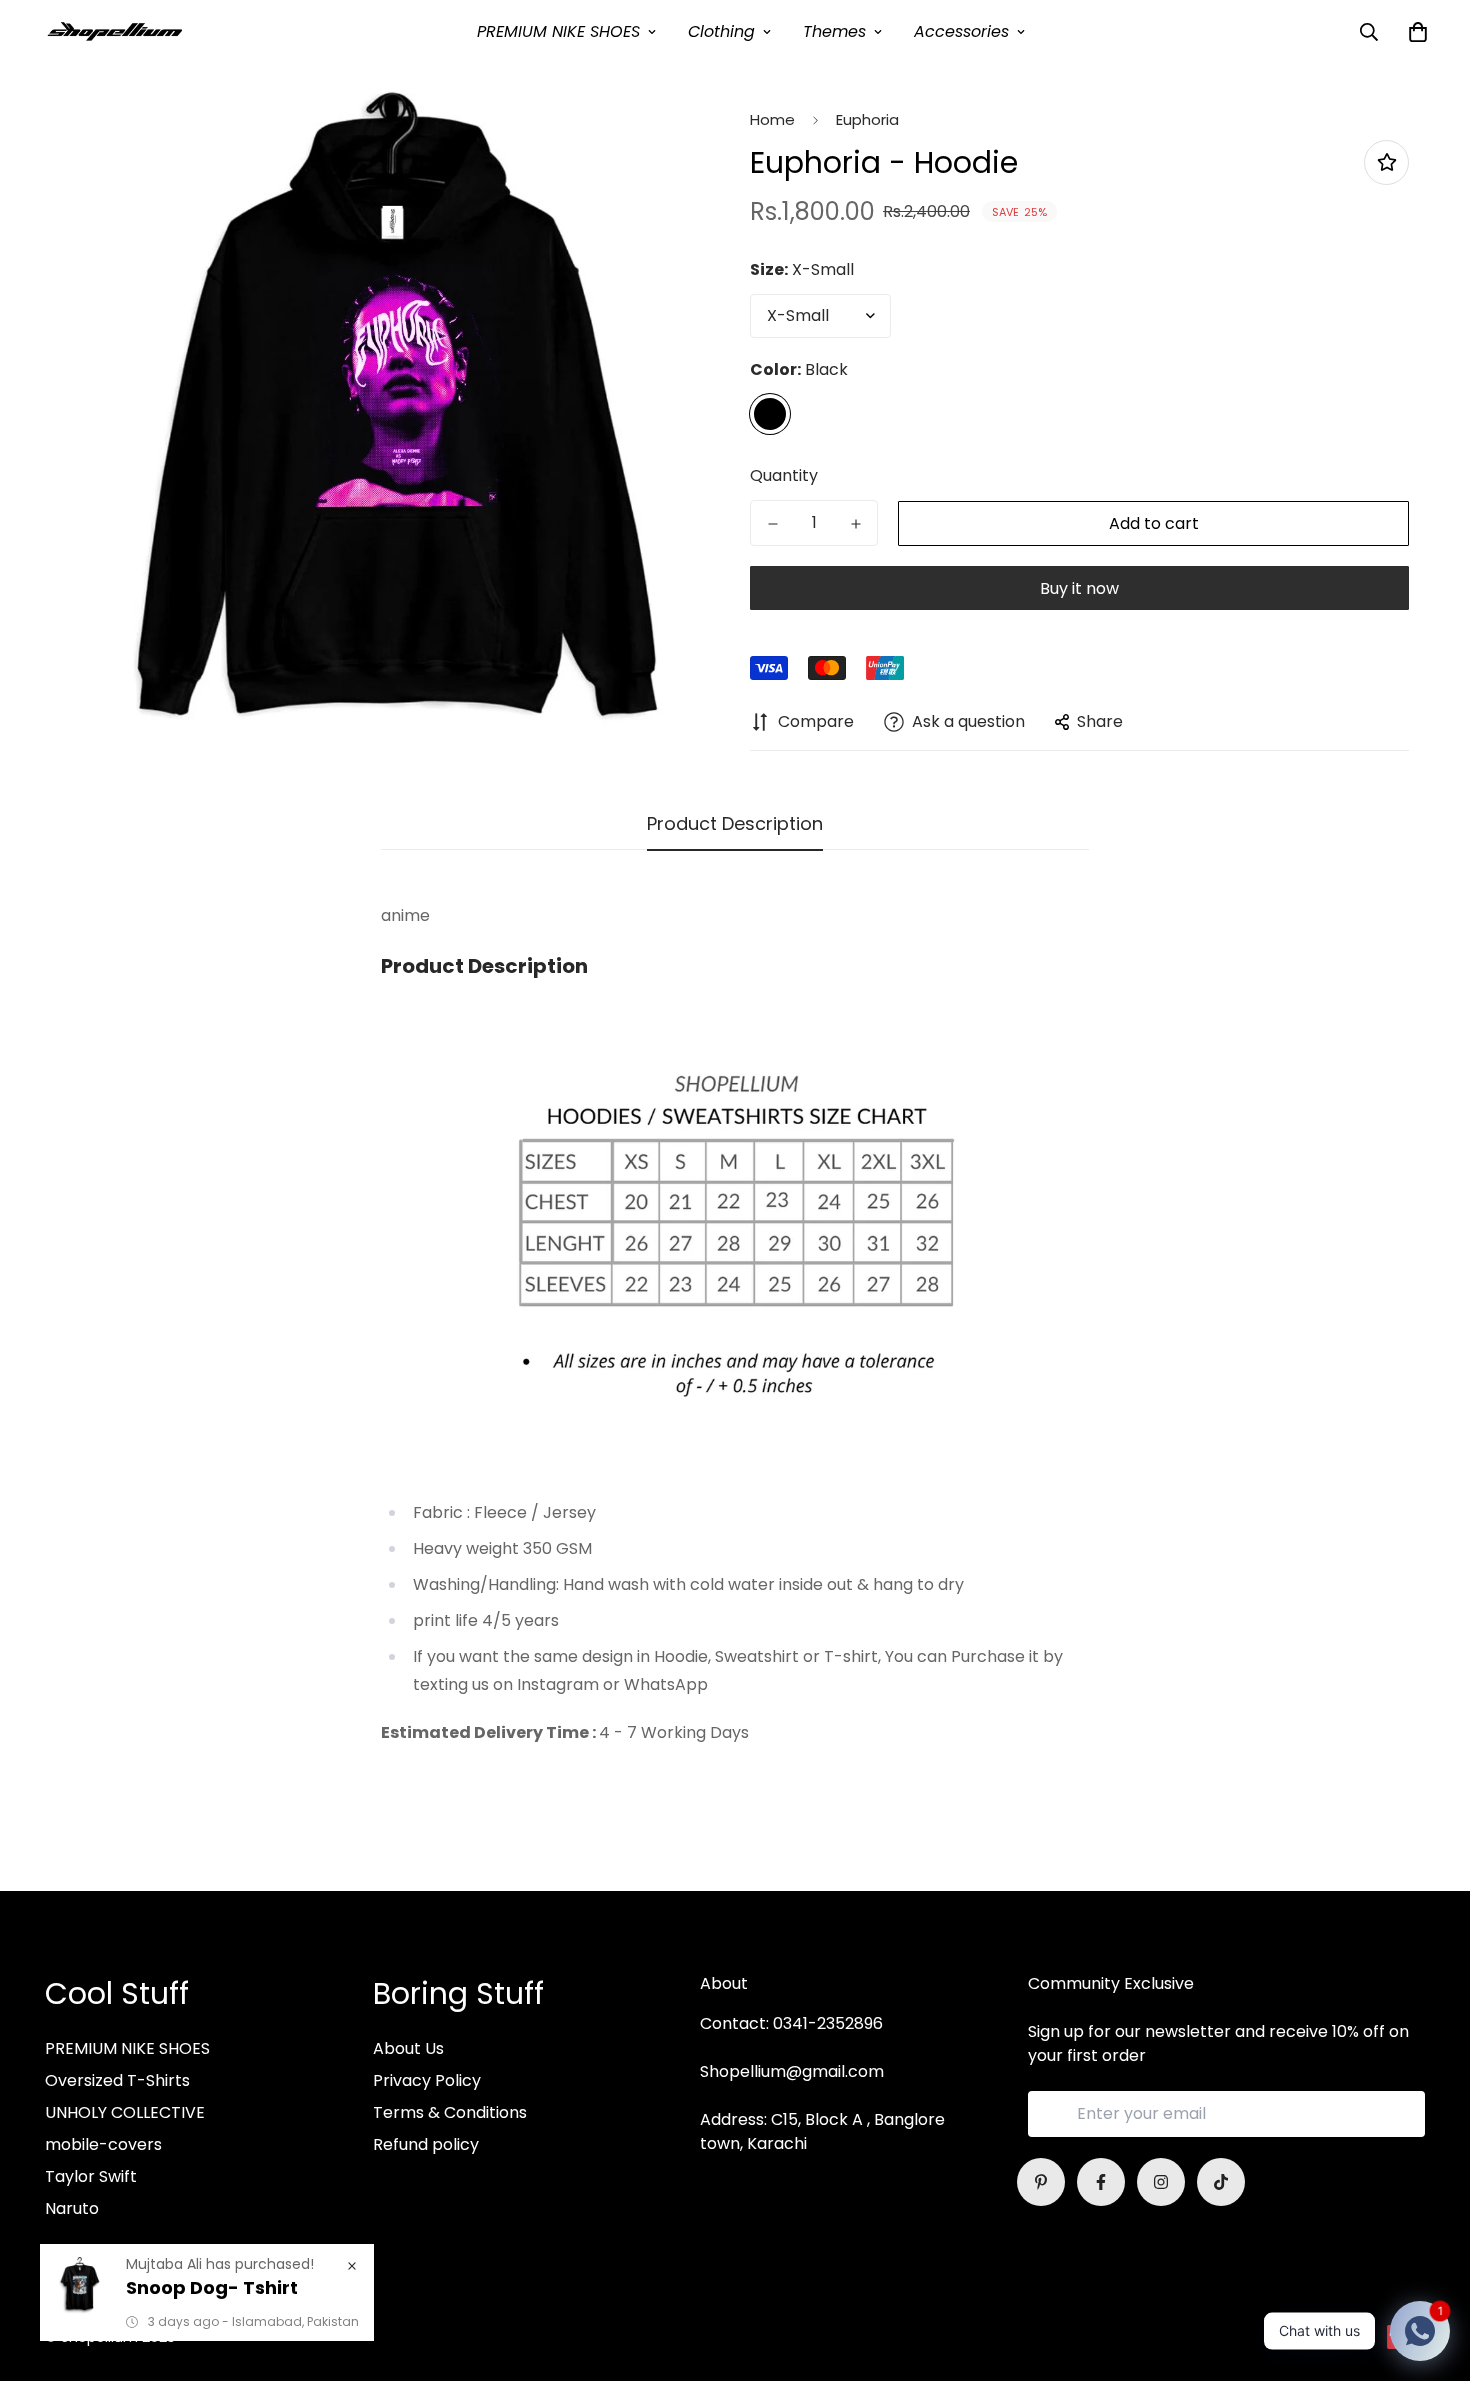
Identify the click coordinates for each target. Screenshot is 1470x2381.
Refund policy (426, 2144)
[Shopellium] (115, 31)
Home (772, 119)
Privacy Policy (427, 2080)
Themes (834, 31)
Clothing (721, 31)
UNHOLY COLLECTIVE (125, 2112)
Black (770, 414)
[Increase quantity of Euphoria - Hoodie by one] (855, 524)
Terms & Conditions (450, 2112)
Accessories (961, 31)
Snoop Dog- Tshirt (212, 2287)
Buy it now (1079, 588)
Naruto (72, 2208)
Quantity (784, 475)
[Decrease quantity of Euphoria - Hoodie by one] (772, 524)
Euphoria (867, 119)
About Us (408, 2048)
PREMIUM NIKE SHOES (558, 31)
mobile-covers (103, 2144)
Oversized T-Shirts (117, 2080)
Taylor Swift (91, 2176)
